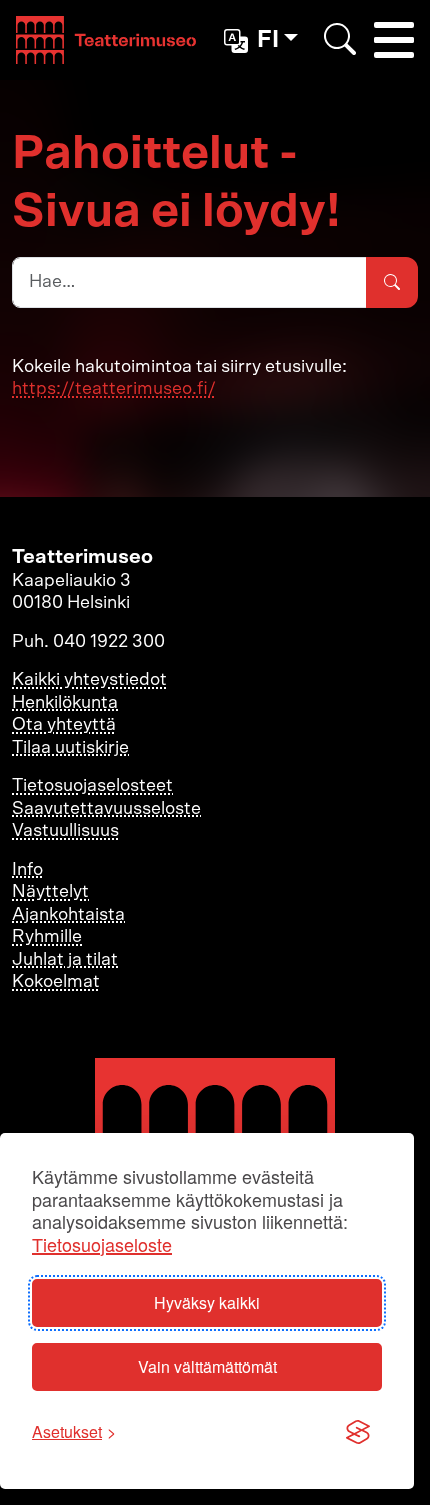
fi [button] (268, 40)
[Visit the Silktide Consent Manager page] (358, 1432)
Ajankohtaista (68, 915)
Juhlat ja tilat (65, 960)
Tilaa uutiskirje (70, 748)
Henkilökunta (65, 703)
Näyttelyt (50, 892)
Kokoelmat (56, 982)
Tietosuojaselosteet (92, 786)
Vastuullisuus (65, 831)
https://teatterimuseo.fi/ (114, 389)
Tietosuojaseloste (102, 1244)
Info (27, 870)
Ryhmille (47, 937)
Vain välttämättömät (207, 1366)
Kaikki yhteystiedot (89, 680)
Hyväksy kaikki (207, 1302)
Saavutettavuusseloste (106, 809)
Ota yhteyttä (64, 725)
